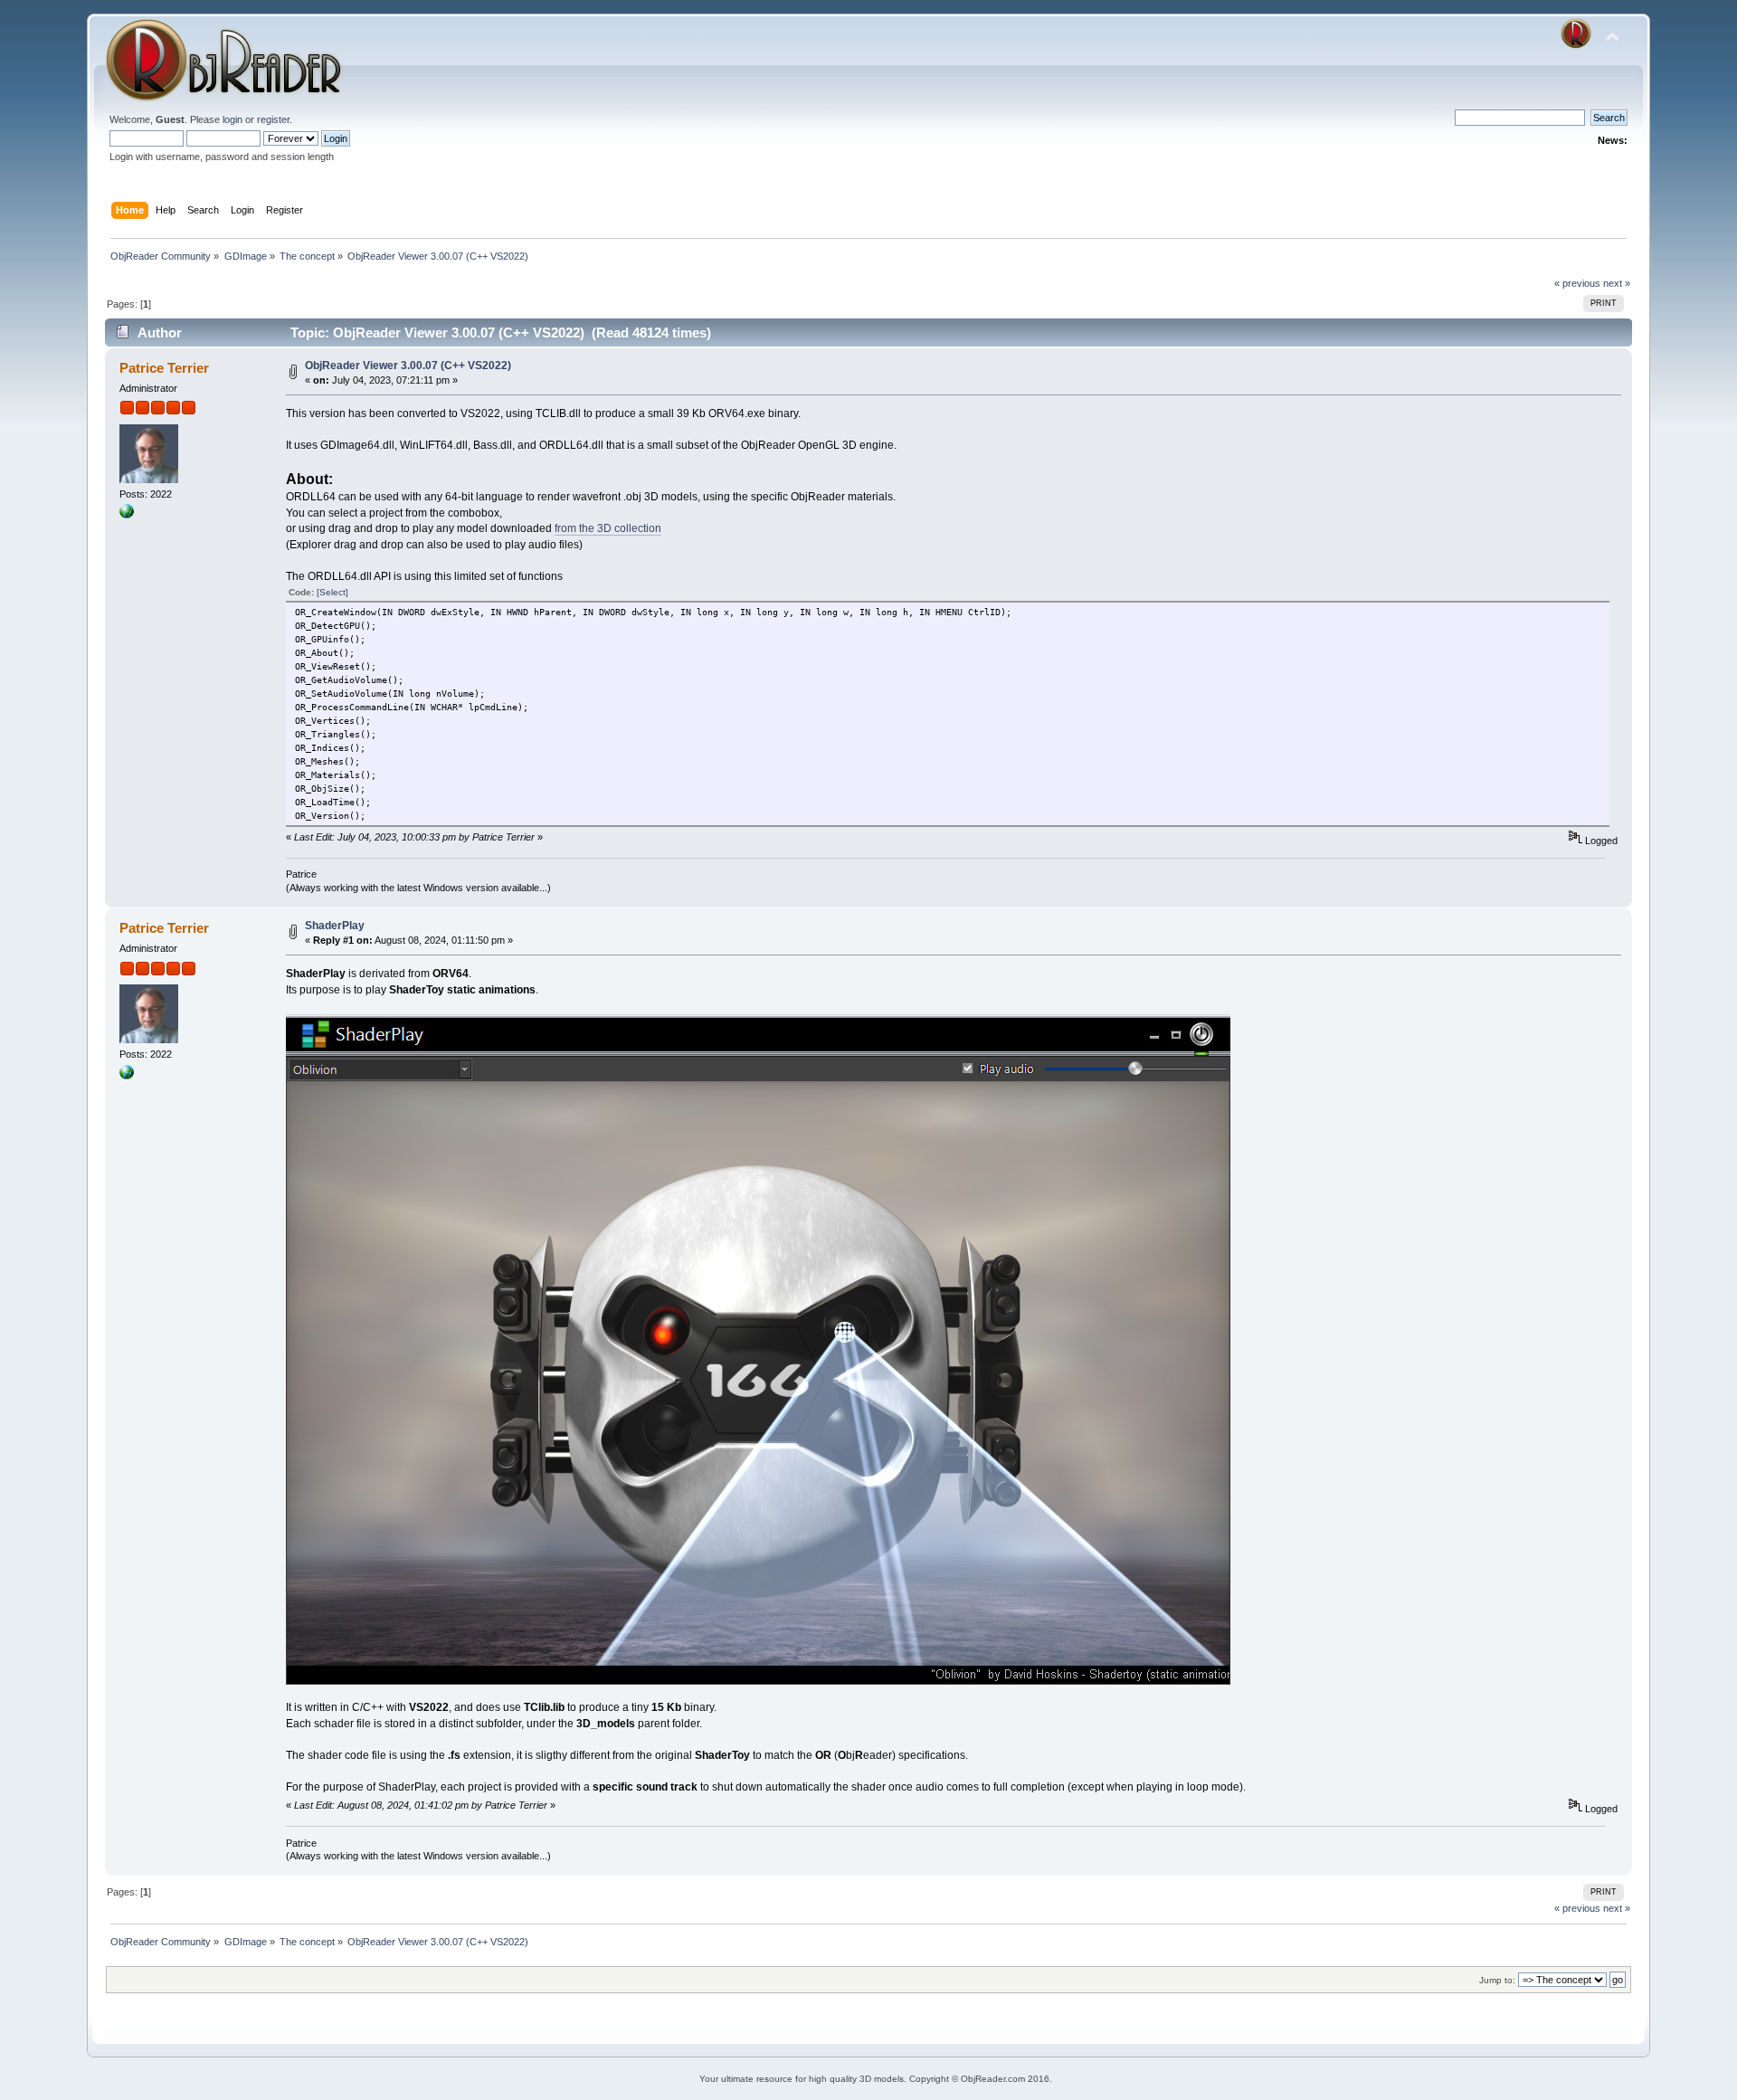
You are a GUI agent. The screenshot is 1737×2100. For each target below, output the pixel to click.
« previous (1577, 283)
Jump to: (1497, 1980)
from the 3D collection (608, 528)
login (233, 119)
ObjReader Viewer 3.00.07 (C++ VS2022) (408, 366)
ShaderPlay (335, 926)
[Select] (332, 592)
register (273, 119)
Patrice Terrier (164, 368)
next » (1617, 283)
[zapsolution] (127, 515)
